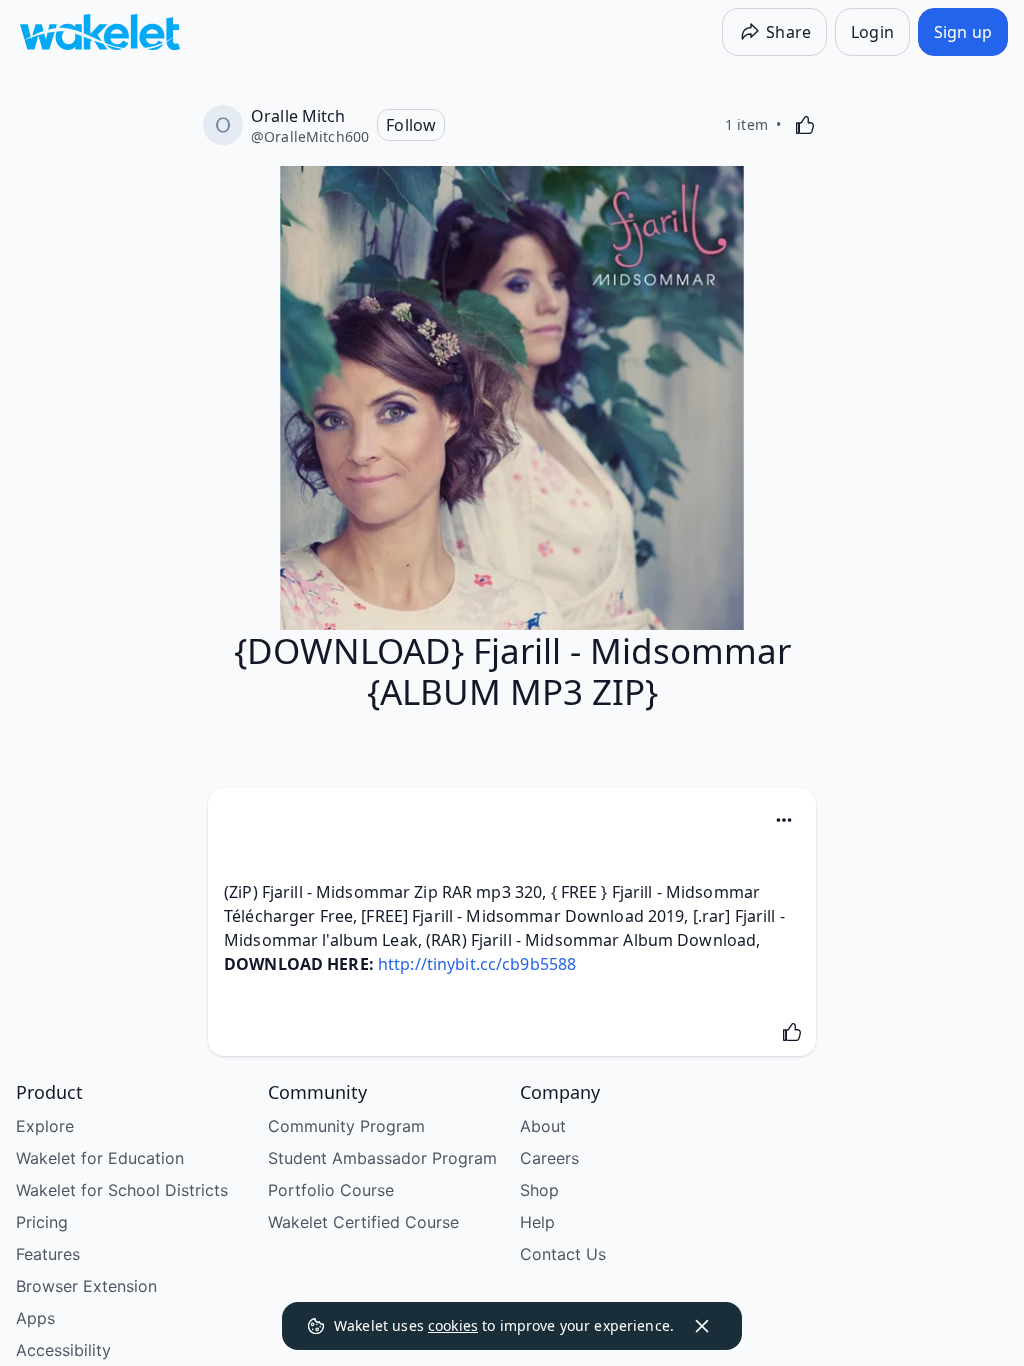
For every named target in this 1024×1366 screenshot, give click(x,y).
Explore (45, 1126)
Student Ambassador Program (382, 1158)
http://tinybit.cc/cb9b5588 (477, 964)
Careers (549, 1158)
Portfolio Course (331, 1190)
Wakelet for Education (100, 1158)
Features (48, 1254)
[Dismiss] (702, 1326)
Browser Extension (86, 1286)
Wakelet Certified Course (363, 1222)
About (543, 1126)
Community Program (346, 1126)
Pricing (42, 1222)
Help (537, 1222)
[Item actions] (784, 820)
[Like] (805, 125)
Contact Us (563, 1254)
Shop (539, 1190)
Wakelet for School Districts (122, 1190)
